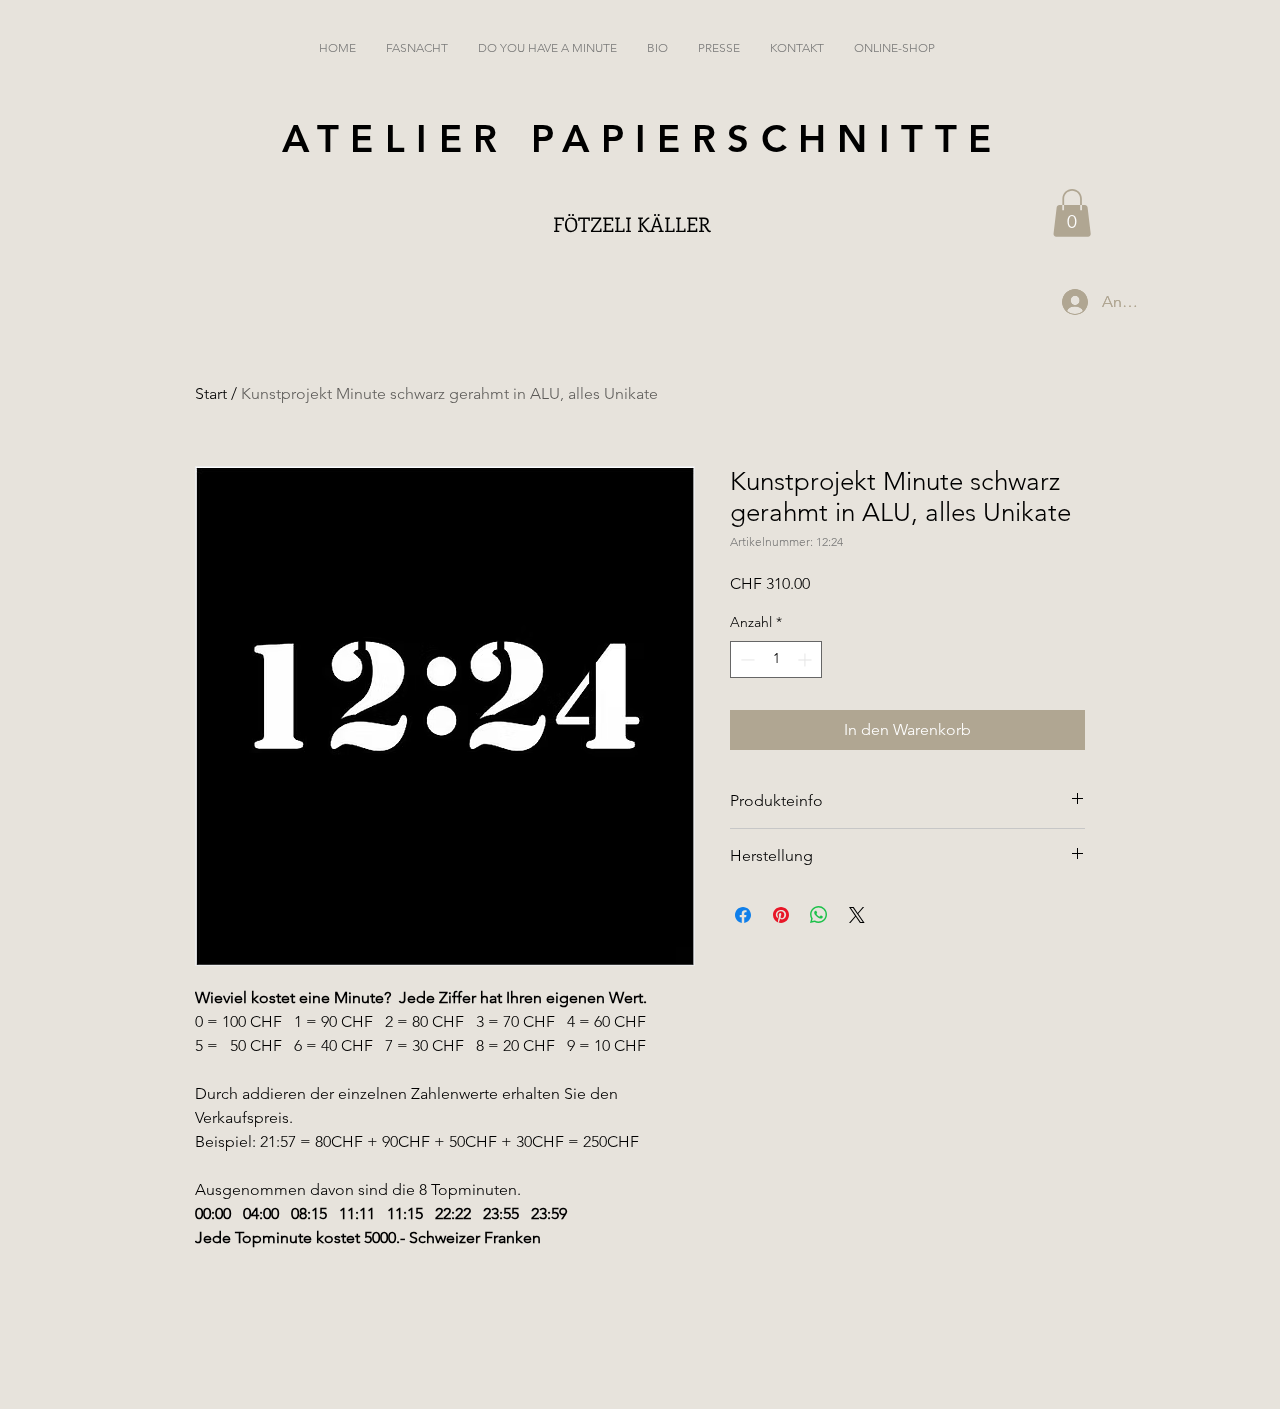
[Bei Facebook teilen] (743, 915)
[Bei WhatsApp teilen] (819, 915)
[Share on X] (857, 915)
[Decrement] (745, 659)
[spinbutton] (776, 659)
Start (211, 393)
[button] (1072, 213)
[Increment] (806, 659)
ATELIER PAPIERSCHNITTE (642, 138)
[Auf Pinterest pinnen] (781, 915)
